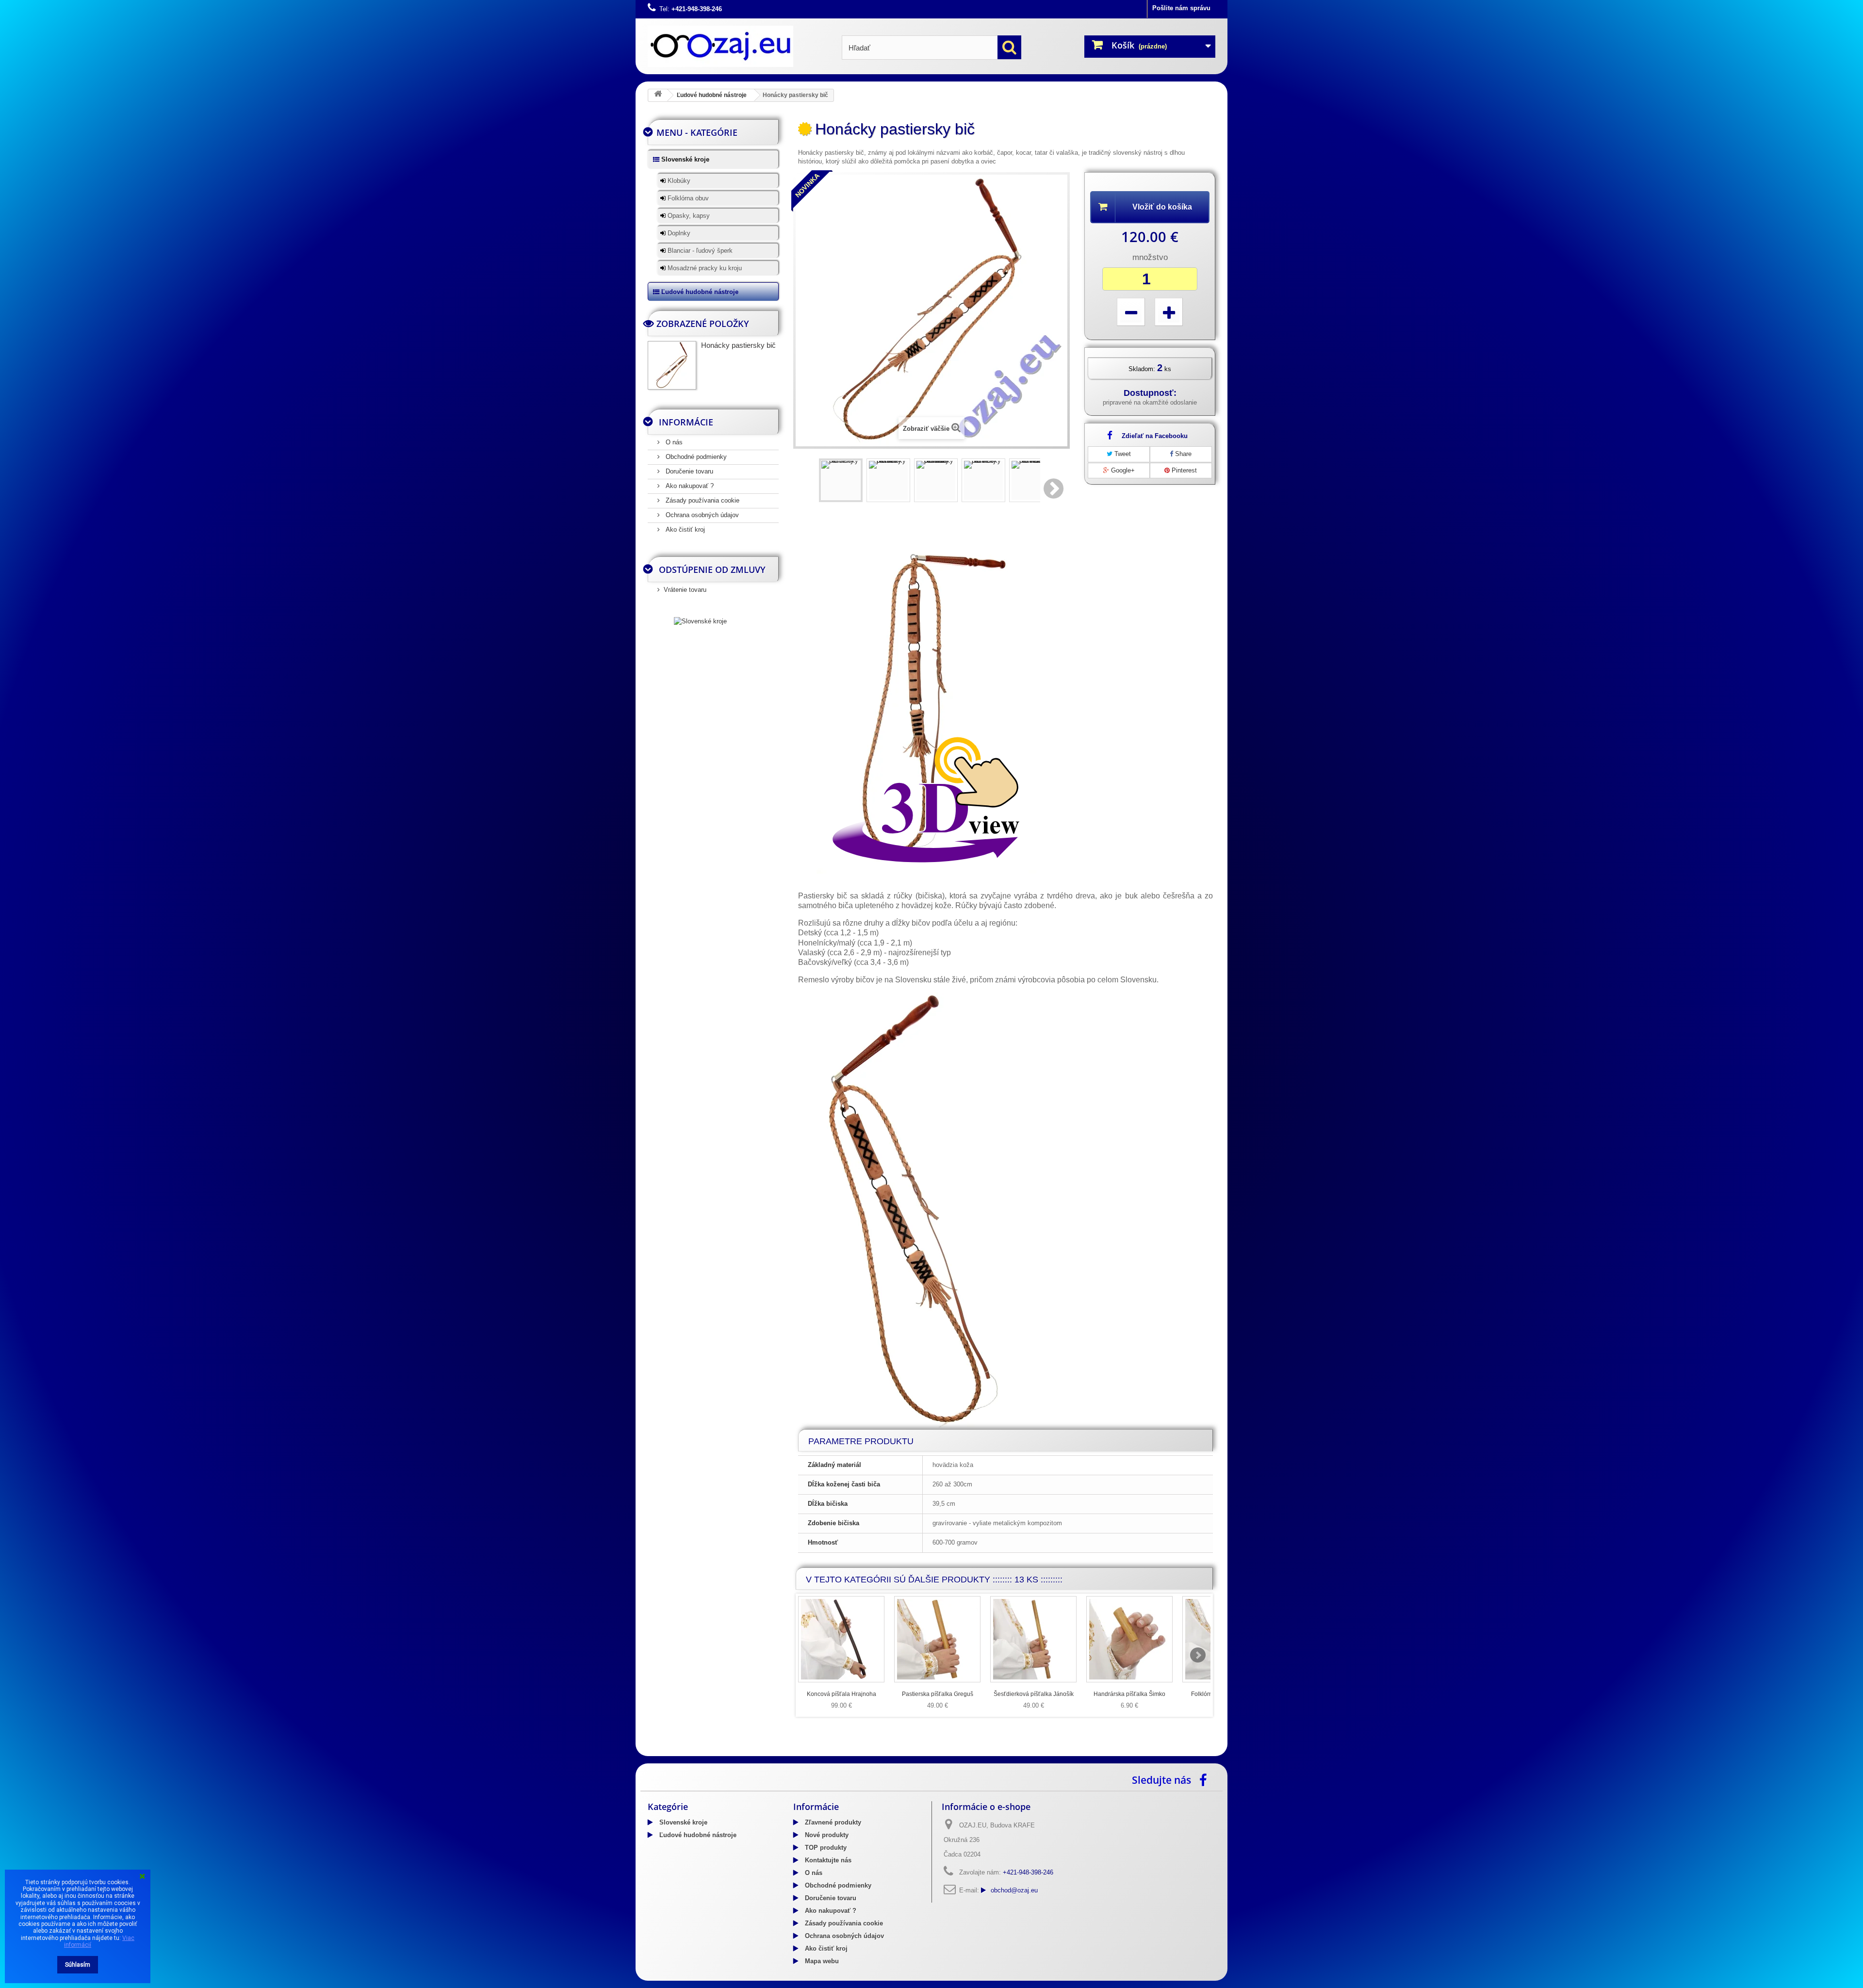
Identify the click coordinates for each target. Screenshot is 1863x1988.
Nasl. (1054, 489)
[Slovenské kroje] (700, 621)
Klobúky (678, 181)
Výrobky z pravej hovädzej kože (939, 1753)
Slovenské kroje (684, 159)
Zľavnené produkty (832, 1822)
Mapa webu (821, 1961)
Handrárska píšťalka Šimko (1129, 1694)
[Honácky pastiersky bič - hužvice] (983, 480)
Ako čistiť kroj (684, 530)
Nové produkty (826, 1835)
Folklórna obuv (687, 198)
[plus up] (1169, 312)
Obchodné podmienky (695, 457)
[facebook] (1206, 1779)
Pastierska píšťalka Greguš (938, 1694)
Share (1182, 454)
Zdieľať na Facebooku (1155, 436)
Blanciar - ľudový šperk (699, 251)
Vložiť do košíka (1162, 207)
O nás (673, 442)
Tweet (1122, 454)
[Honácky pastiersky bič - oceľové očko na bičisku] (936, 480)
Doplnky (678, 233)
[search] (1009, 47)
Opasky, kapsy (688, 216)
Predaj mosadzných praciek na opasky (832, 1753)
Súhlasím (78, 1965)
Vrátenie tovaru (685, 590)
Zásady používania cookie (702, 500)
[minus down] (1131, 312)
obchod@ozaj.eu (1014, 1890)
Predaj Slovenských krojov (732, 1753)
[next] (1198, 1655)
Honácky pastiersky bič (738, 345)
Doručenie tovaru (688, 471)
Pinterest (1183, 470)
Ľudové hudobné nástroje (712, 95)
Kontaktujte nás (827, 1860)
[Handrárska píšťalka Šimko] (1129, 1639)
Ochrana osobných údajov (701, 515)
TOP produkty (825, 1848)
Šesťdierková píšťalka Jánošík (1034, 1694)
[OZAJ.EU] (737, 46)
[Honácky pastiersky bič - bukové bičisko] (888, 480)
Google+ (1122, 470)
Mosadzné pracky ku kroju (704, 268)
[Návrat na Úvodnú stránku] (658, 95)
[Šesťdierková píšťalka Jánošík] (1033, 1639)
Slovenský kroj (670, 1753)
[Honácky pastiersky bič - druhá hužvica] (1031, 480)
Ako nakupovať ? (689, 486)
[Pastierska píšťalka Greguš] (937, 1639)
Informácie (686, 422)
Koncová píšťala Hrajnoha (842, 1694)
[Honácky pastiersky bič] (841, 480)
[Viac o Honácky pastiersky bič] (672, 365)
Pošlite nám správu (1181, 8)
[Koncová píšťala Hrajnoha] (841, 1639)
